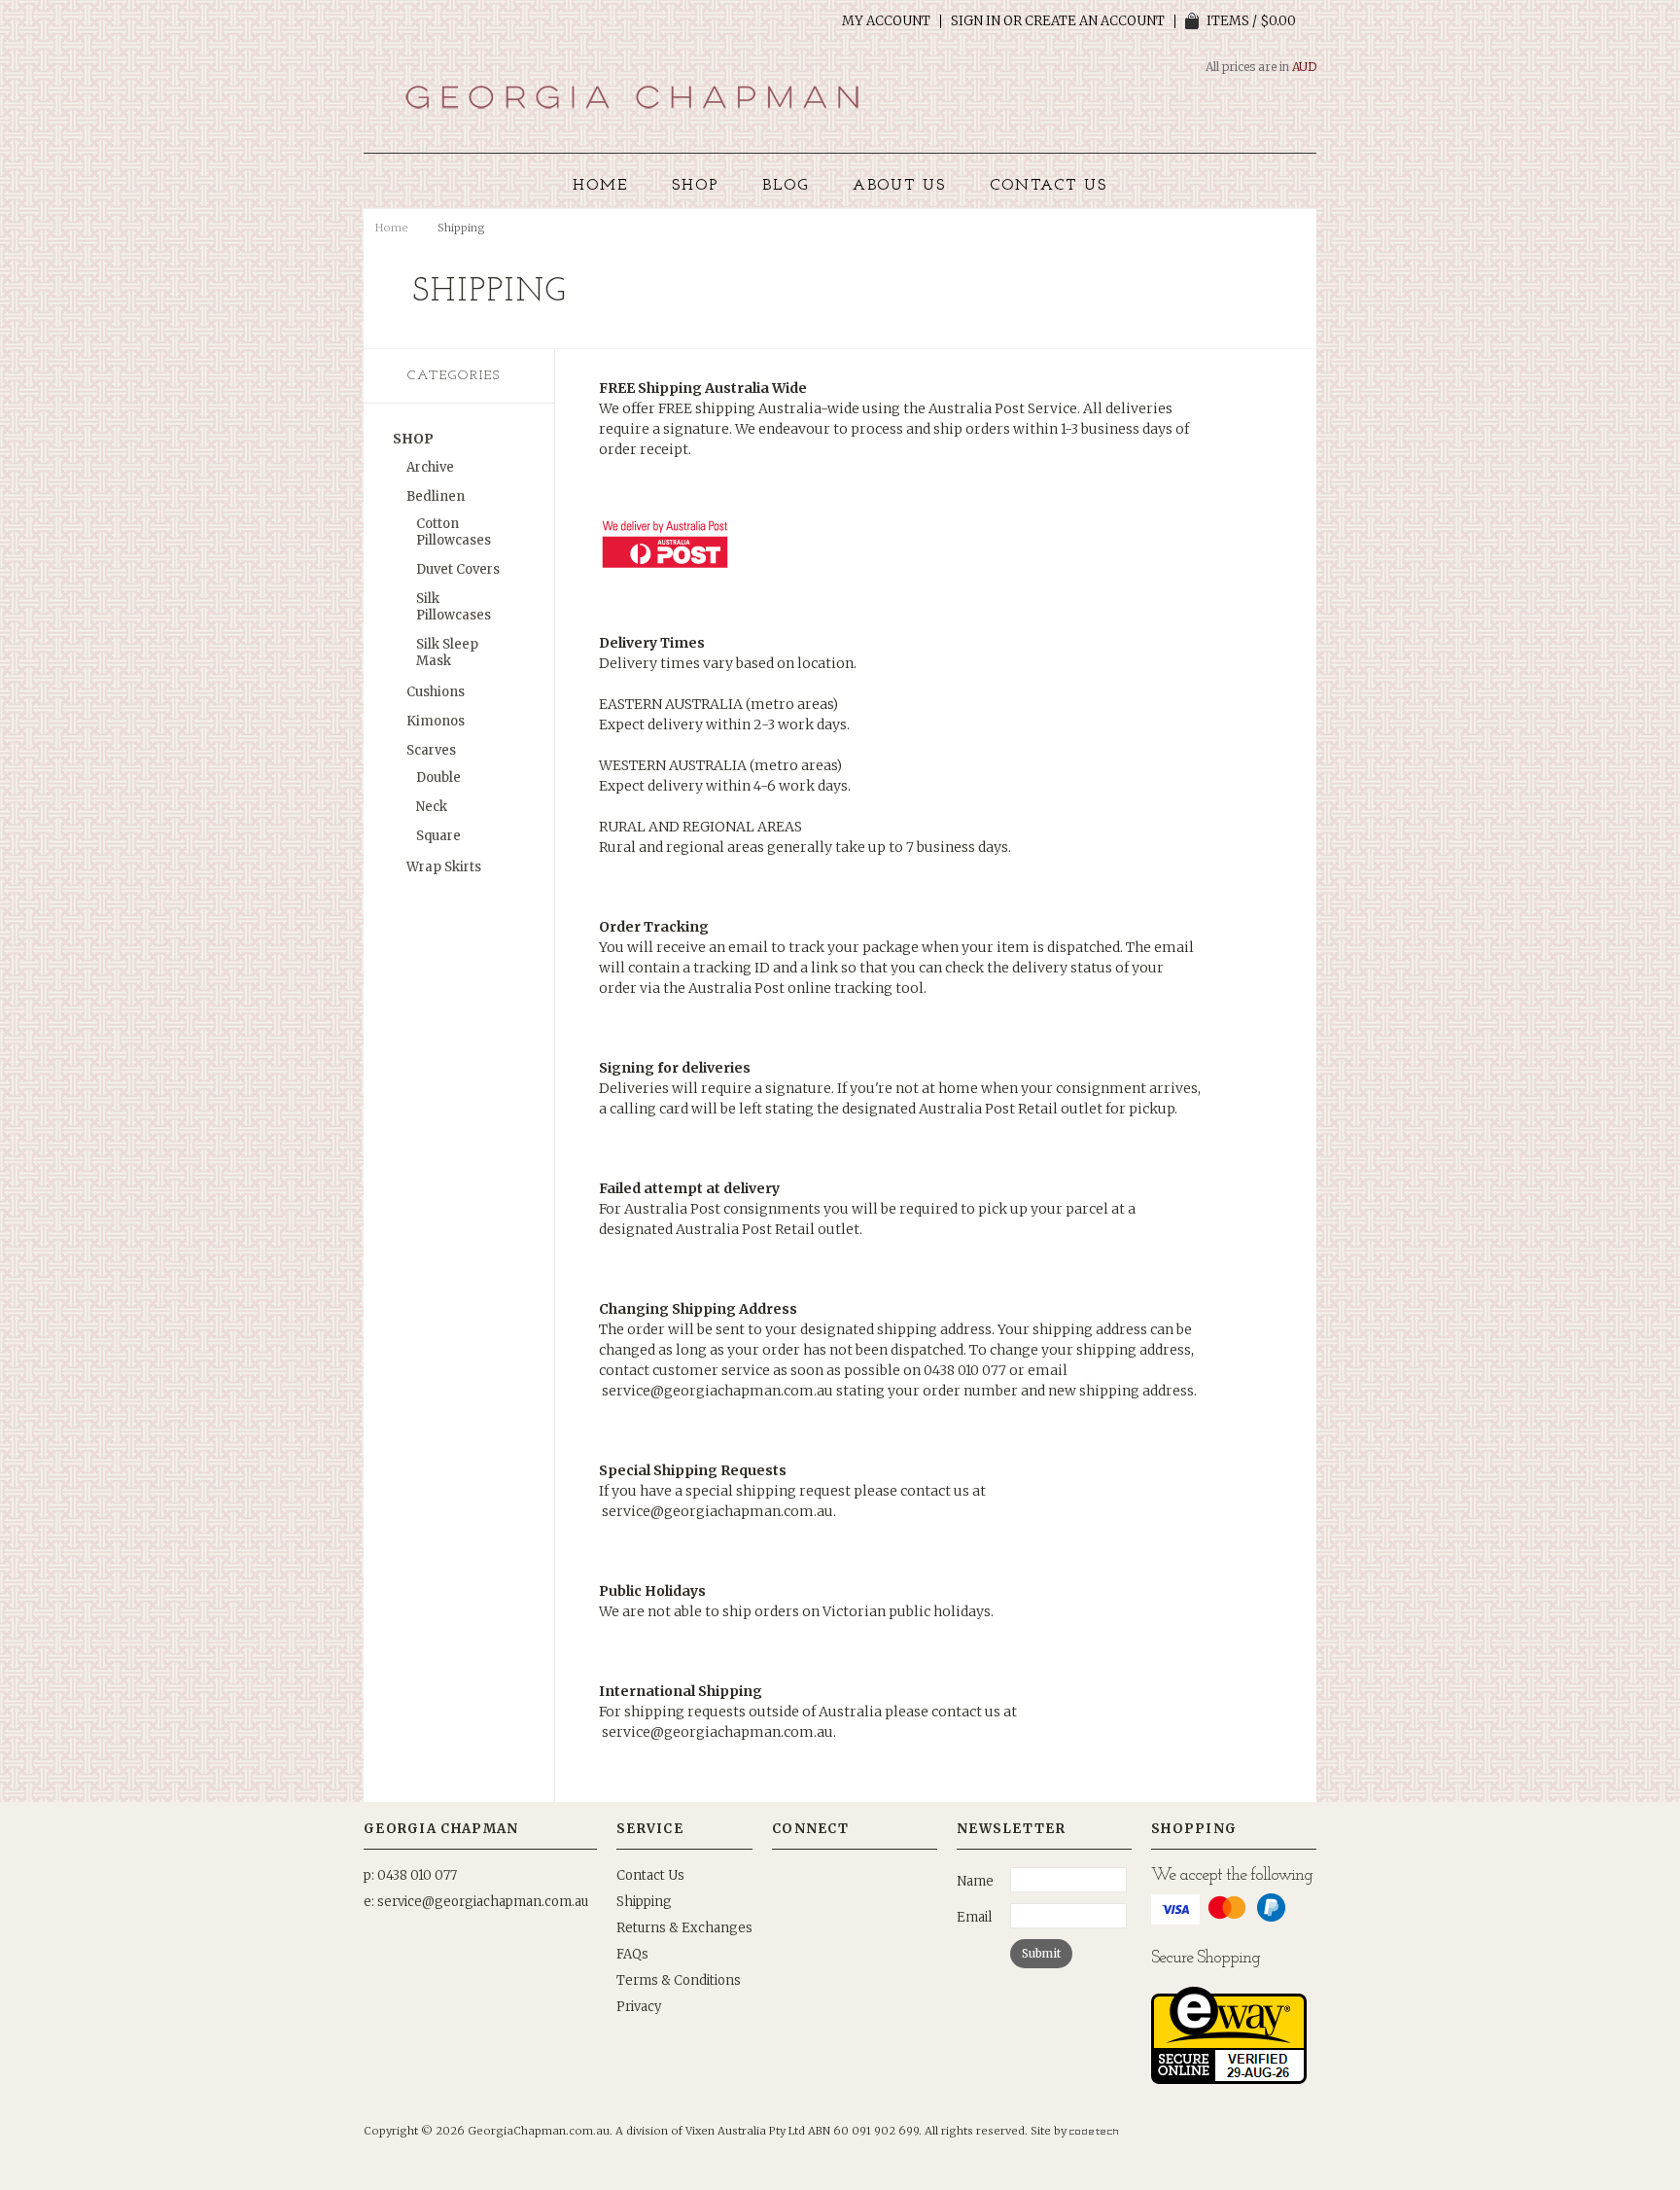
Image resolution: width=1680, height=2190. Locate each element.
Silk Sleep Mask (447, 653)
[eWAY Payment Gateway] (1229, 2080)
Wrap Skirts (444, 867)
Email (974, 1917)
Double (438, 777)
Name (975, 1881)
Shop (413, 439)
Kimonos (436, 721)
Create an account (1095, 21)
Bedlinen (436, 496)
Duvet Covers (458, 569)
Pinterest (786, 1881)
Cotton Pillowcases (454, 532)
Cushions (436, 692)
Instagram (818, 1881)
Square (438, 836)
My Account (886, 21)
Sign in (976, 21)
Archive (430, 467)
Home (392, 228)
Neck (432, 807)
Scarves (431, 750)
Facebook (850, 1881)
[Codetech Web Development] (1094, 2131)
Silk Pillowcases (454, 607)
